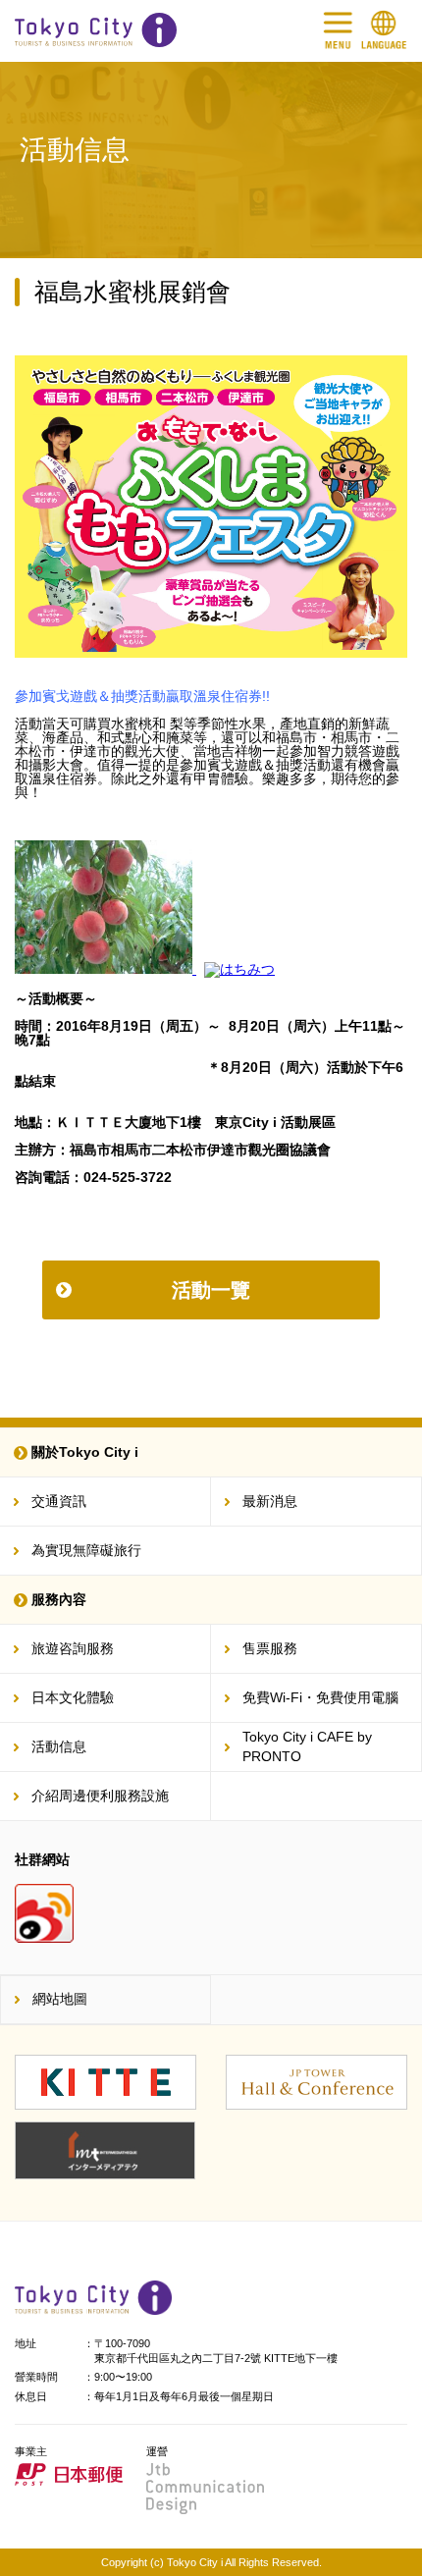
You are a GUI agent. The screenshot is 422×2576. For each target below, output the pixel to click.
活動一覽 (211, 1290)
